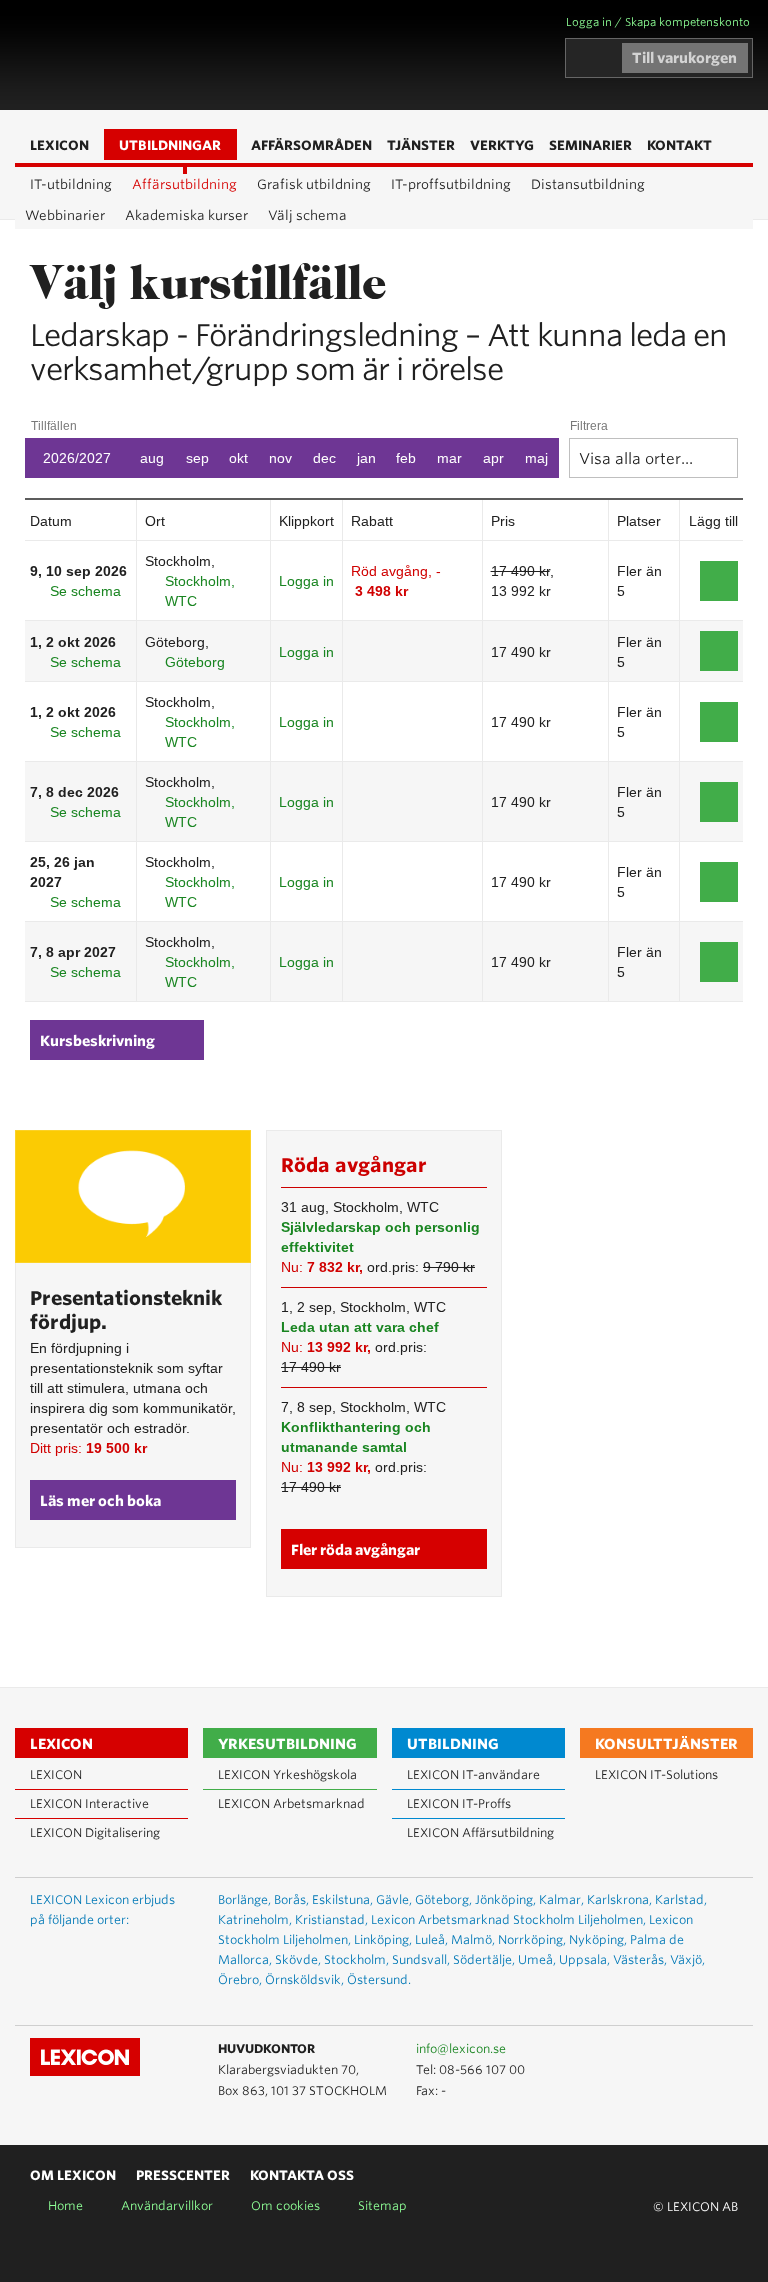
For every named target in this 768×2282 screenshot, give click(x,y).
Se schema (85, 591)
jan (366, 458)
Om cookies (285, 2205)
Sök (317, 56)
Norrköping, (532, 1939)
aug (152, 458)
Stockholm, (356, 1959)
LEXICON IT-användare (473, 1774)
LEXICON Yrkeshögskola (287, 1774)
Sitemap (382, 2205)
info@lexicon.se (461, 2048)
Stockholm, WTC (200, 591)
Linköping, (383, 1939)
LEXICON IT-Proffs (459, 1803)
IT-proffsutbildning (451, 184)
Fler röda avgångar (355, 1550)
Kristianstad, (331, 1919)
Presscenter (183, 2175)
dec (324, 458)
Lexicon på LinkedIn (692, 2050)
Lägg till (719, 581)
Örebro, (240, 1979)
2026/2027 (77, 458)
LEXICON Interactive (89, 1803)
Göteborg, (443, 1899)
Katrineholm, (255, 1919)
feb (406, 458)
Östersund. (379, 1979)
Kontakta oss (302, 2175)
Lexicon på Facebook (721, 2050)
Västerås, (640, 1959)
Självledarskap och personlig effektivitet (380, 1237)
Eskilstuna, (342, 1899)
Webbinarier (65, 215)
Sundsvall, (421, 1959)
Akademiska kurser (186, 215)
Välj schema (307, 215)
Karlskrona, (619, 1899)
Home (65, 2205)
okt (238, 458)
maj (536, 458)
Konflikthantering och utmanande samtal (356, 1437)
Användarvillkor (167, 2205)
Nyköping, (598, 1939)
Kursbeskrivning (97, 1041)
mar (449, 458)
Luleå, (431, 1939)
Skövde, (298, 1959)
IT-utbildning (71, 184)
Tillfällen (54, 426)
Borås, (291, 1899)
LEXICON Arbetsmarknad (291, 1803)
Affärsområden (287, 56)
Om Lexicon (73, 2175)
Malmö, (473, 1939)
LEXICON (131, 55)
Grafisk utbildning (314, 184)
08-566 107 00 (482, 2069)
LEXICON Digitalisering (95, 1832)
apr (493, 458)
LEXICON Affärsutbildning (480, 1832)
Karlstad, (681, 1899)
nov (280, 458)
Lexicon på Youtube (663, 2050)
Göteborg (195, 662)
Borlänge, (244, 1899)
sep (197, 458)
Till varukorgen (684, 58)
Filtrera (589, 426)
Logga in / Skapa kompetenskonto (658, 22)
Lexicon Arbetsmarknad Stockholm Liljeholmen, (508, 1919)
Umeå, (537, 1959)
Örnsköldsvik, (304, 1979)
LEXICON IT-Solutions (656, 1774)
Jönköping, (505, 1899)
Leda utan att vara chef (360, 1327)
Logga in (306, 581)
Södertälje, (484, 1959)
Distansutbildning (588, 184)
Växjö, (687, 1959)
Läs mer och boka (100, 1501)
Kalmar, (561, 1899)
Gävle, (394, 1899)
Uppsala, (584, 1959)
